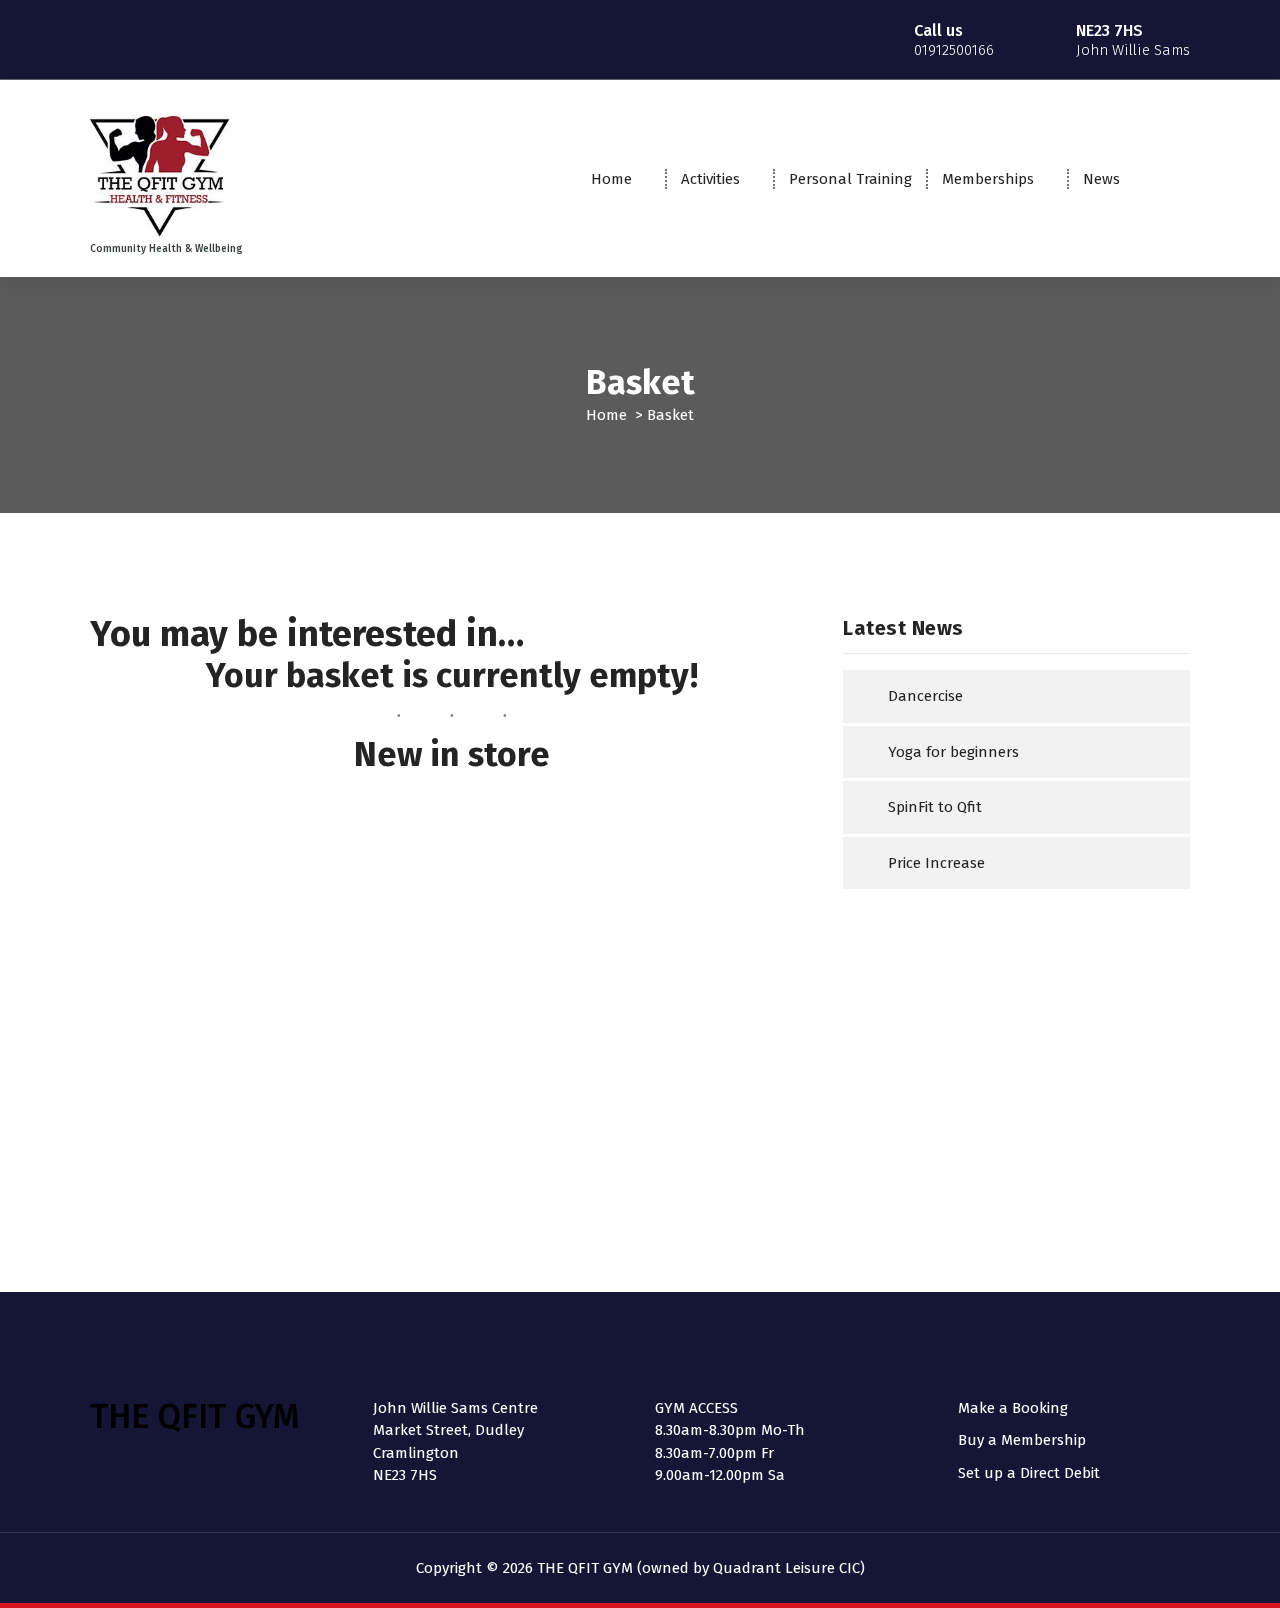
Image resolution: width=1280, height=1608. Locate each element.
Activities (710, 179)
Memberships (988, 179)
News (1101, 179)
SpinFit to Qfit (935, 807)
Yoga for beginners (953, 752)
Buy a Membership (1022, 1440)
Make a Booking (1013, 1408)
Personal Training (850, 179)
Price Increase (936, 863)
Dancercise (925, 696)
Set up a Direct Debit (1029, 1473)
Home (611, 179)
